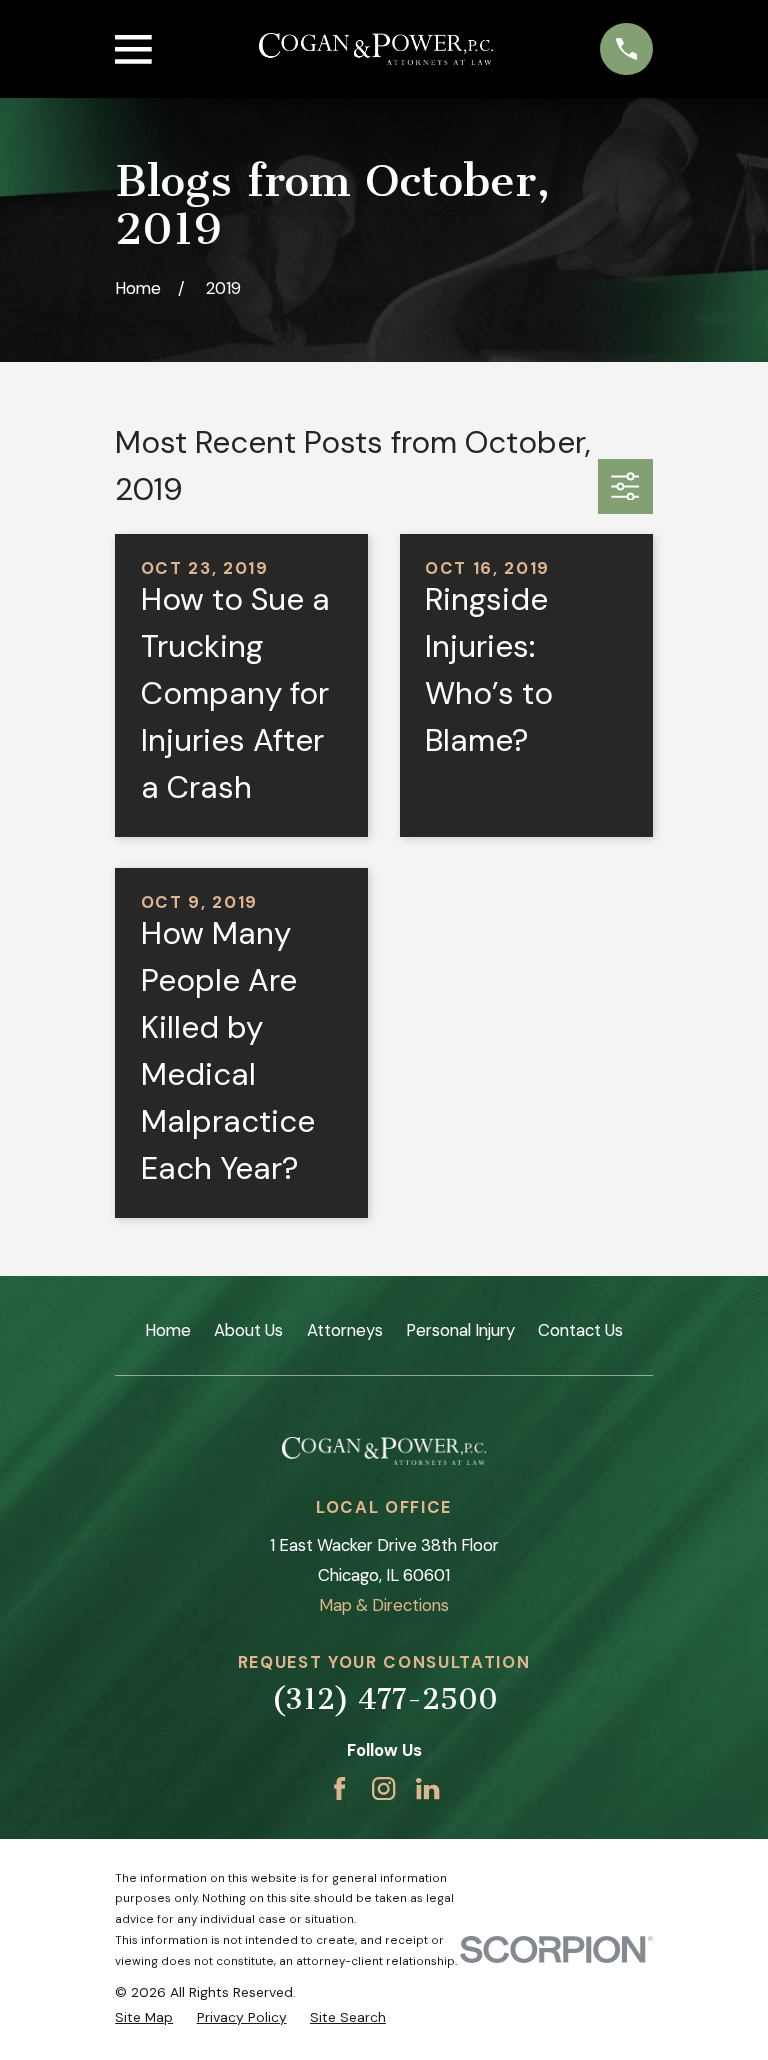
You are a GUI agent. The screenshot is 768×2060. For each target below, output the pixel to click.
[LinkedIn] (427, 1788)
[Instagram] (383, 1788)
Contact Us (580, 1330)
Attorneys (345, 1330)
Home (168, 1330)
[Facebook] (339, 1788)
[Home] (376, 49)
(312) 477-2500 (384, 1699)
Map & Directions (384, 1605)
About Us (248, 1330)
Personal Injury (460, 1330)
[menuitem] (144, 2017)
